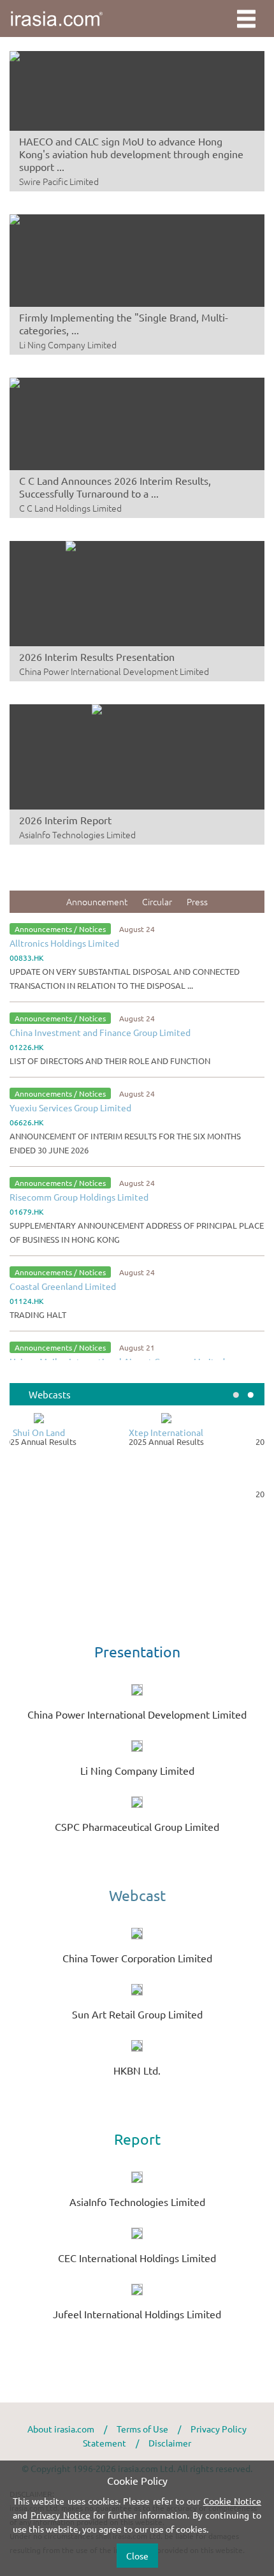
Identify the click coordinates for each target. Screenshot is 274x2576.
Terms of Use (142, 2429)
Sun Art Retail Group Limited (137, 2014)
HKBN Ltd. (137, 2070)
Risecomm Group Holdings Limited (79, 1197)
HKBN (74, 1484)
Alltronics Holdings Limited (64, 943)
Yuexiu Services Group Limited (70, 1107)
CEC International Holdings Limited (137, 2258)
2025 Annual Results (201, 1494)
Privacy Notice (61, 2515)
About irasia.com (61, 2429)
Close (137, 2556)
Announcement (97, 901)
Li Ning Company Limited (137, 1770)
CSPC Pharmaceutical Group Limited (137, 1826)
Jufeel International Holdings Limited (137, 2314)
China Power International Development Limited (137, 1714)
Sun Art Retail (201, 1432)
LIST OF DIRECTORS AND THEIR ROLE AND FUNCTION (110, 1061)
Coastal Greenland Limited (63, 1286)
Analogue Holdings (201, 1484)
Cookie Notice (232, 2501)
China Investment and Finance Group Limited (100, 1032)
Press (197, 901)
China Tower (74, 1432)
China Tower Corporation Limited (137, 1958)
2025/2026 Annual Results (201, 1442)
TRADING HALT (38, 1314)
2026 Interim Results (74, 1442)
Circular (157, 901)
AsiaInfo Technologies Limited (137, 2202)
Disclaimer (170, 2443)
